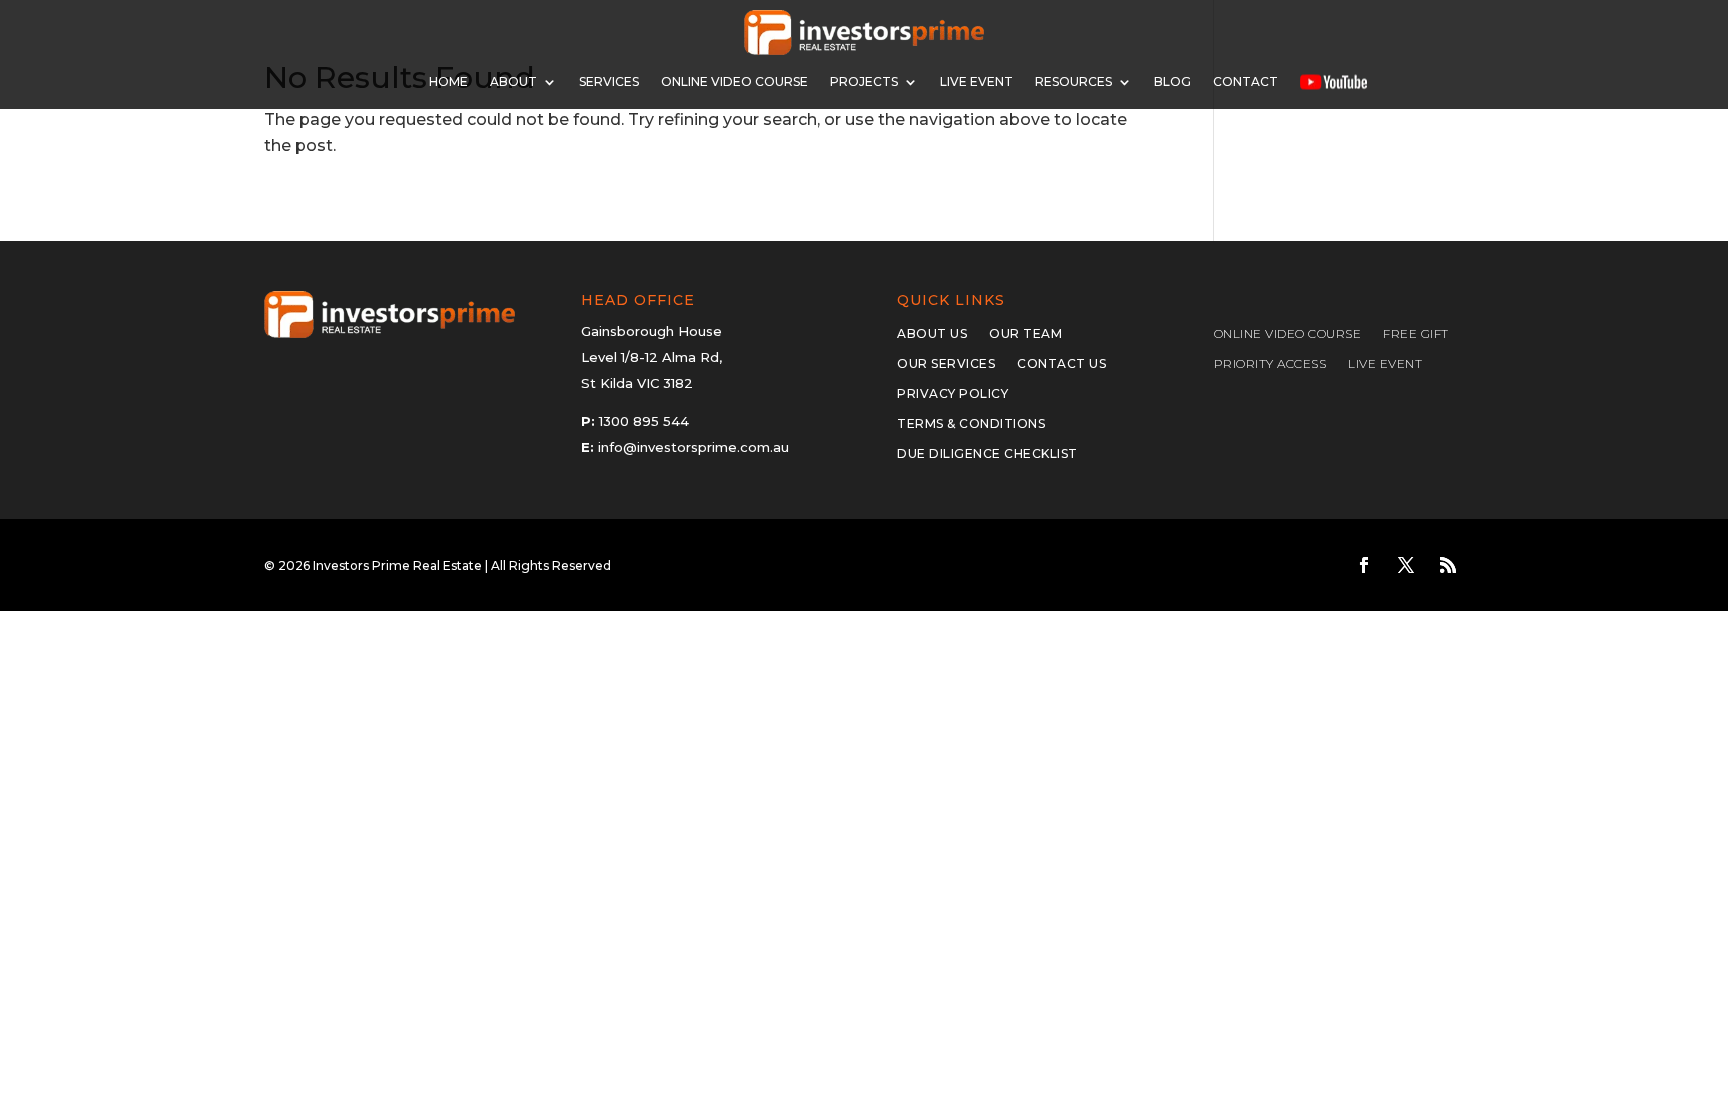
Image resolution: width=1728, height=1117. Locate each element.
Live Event (976, 81)
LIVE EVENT (1385, 364)
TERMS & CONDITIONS (971, 424)
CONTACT (1245, 81)
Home (448, 81)
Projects (864, 81)
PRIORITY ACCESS (1270, 364)
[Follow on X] (1406, 565)
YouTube (1333, 81)
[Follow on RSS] (1448, 565)
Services (609, 81)
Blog (1172, 81)
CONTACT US (1061, 364)
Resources (1073, 81)
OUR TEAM (1025, 334)
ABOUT (513, 81)
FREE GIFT (1416, 334)
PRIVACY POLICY (952, 394)
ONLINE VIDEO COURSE (734, 81)
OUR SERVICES (946, 364)
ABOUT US (932, 334)
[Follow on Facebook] (1364, 565)
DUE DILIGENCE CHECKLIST (987, 454)
